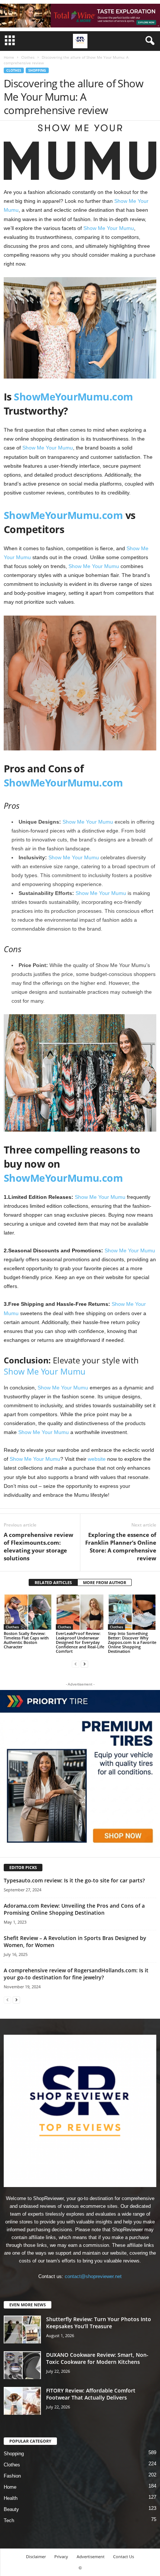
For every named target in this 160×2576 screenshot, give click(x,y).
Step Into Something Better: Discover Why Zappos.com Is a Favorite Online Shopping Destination (132, 1642)
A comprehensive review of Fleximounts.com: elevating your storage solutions (39, 1546)
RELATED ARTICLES (53, 1582)
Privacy (61, 2556)
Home (9, 57)
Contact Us (124, 2556)
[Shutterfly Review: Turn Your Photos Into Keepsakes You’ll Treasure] (22, 2330)
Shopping (37, 70)
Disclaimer (36, 2556)
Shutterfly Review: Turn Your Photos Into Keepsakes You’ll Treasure (99, 2323)
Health (11, 2498)
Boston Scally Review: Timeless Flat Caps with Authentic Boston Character (26, 1640)
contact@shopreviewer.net (93, 2276)
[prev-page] (76, 1664)
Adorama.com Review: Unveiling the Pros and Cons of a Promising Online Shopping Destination (74, 1909)
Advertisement (91, 2556)
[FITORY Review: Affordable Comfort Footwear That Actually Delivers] (22, 2401)
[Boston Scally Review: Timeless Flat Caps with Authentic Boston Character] (28, 1612)
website (97, 1459)
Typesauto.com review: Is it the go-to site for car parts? (74, 1880)
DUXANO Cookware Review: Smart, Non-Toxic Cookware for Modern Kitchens (97, 2358)
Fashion (12, 2476)
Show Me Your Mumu (109, 228)
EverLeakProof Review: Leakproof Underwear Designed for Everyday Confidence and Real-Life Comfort (80, 1642)
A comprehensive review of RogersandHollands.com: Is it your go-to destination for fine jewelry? (76, 1974)
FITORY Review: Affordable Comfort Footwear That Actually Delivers (91, 2394)
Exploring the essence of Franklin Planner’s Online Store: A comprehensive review (121, 1546)
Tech (9, 2520)
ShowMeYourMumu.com (73, 397)
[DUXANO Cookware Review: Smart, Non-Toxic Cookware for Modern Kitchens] (22, 2365)
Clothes (28, 57)
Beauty (11, 2509)
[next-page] (84, 1664)
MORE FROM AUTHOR (105, 1582)
